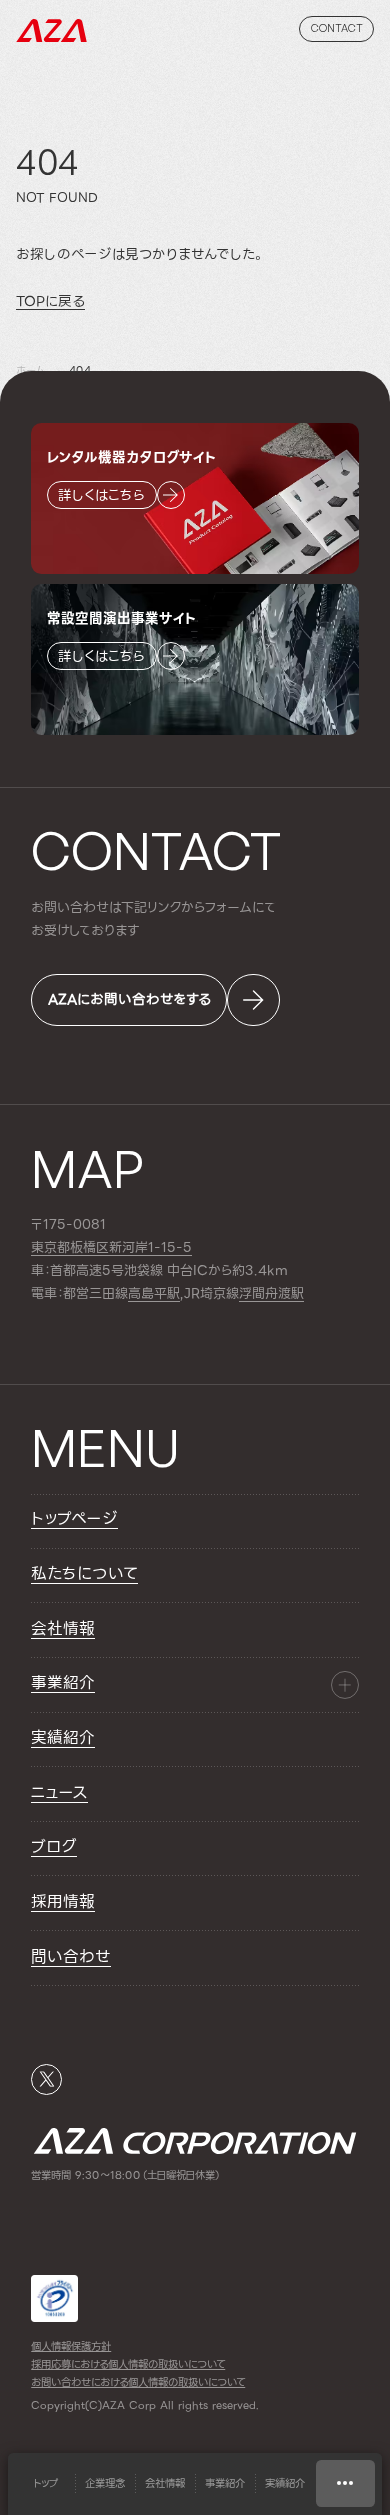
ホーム (30, 370)
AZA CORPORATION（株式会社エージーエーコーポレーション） (52, 30)
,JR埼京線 (183, 1294)
